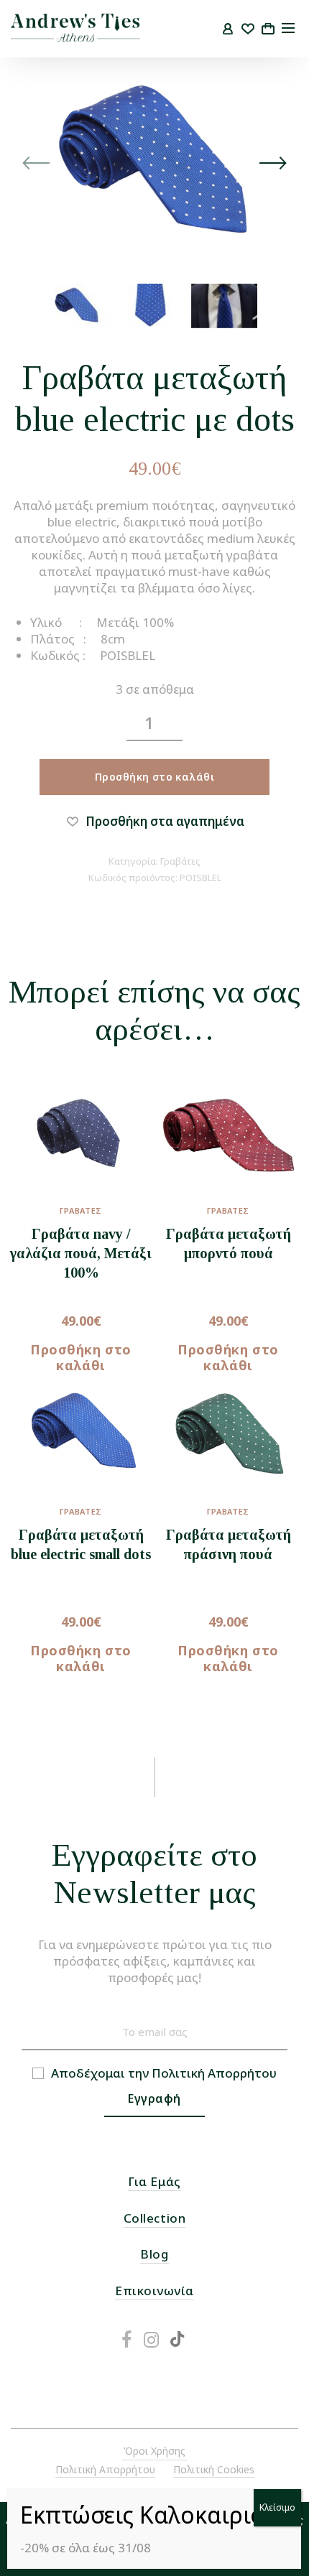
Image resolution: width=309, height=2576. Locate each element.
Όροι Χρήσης (154, 2451)
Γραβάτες (180, 861)
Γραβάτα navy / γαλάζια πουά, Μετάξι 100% (81, 1253)
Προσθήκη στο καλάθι (154, 777)
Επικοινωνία (154, 2291)
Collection (154, 2218)
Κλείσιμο (277, 2507)
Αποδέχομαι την (164, 2073)
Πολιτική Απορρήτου (214, 2073)
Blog (154, 2254)
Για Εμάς (154, 2181)
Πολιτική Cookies (214, 2469)
